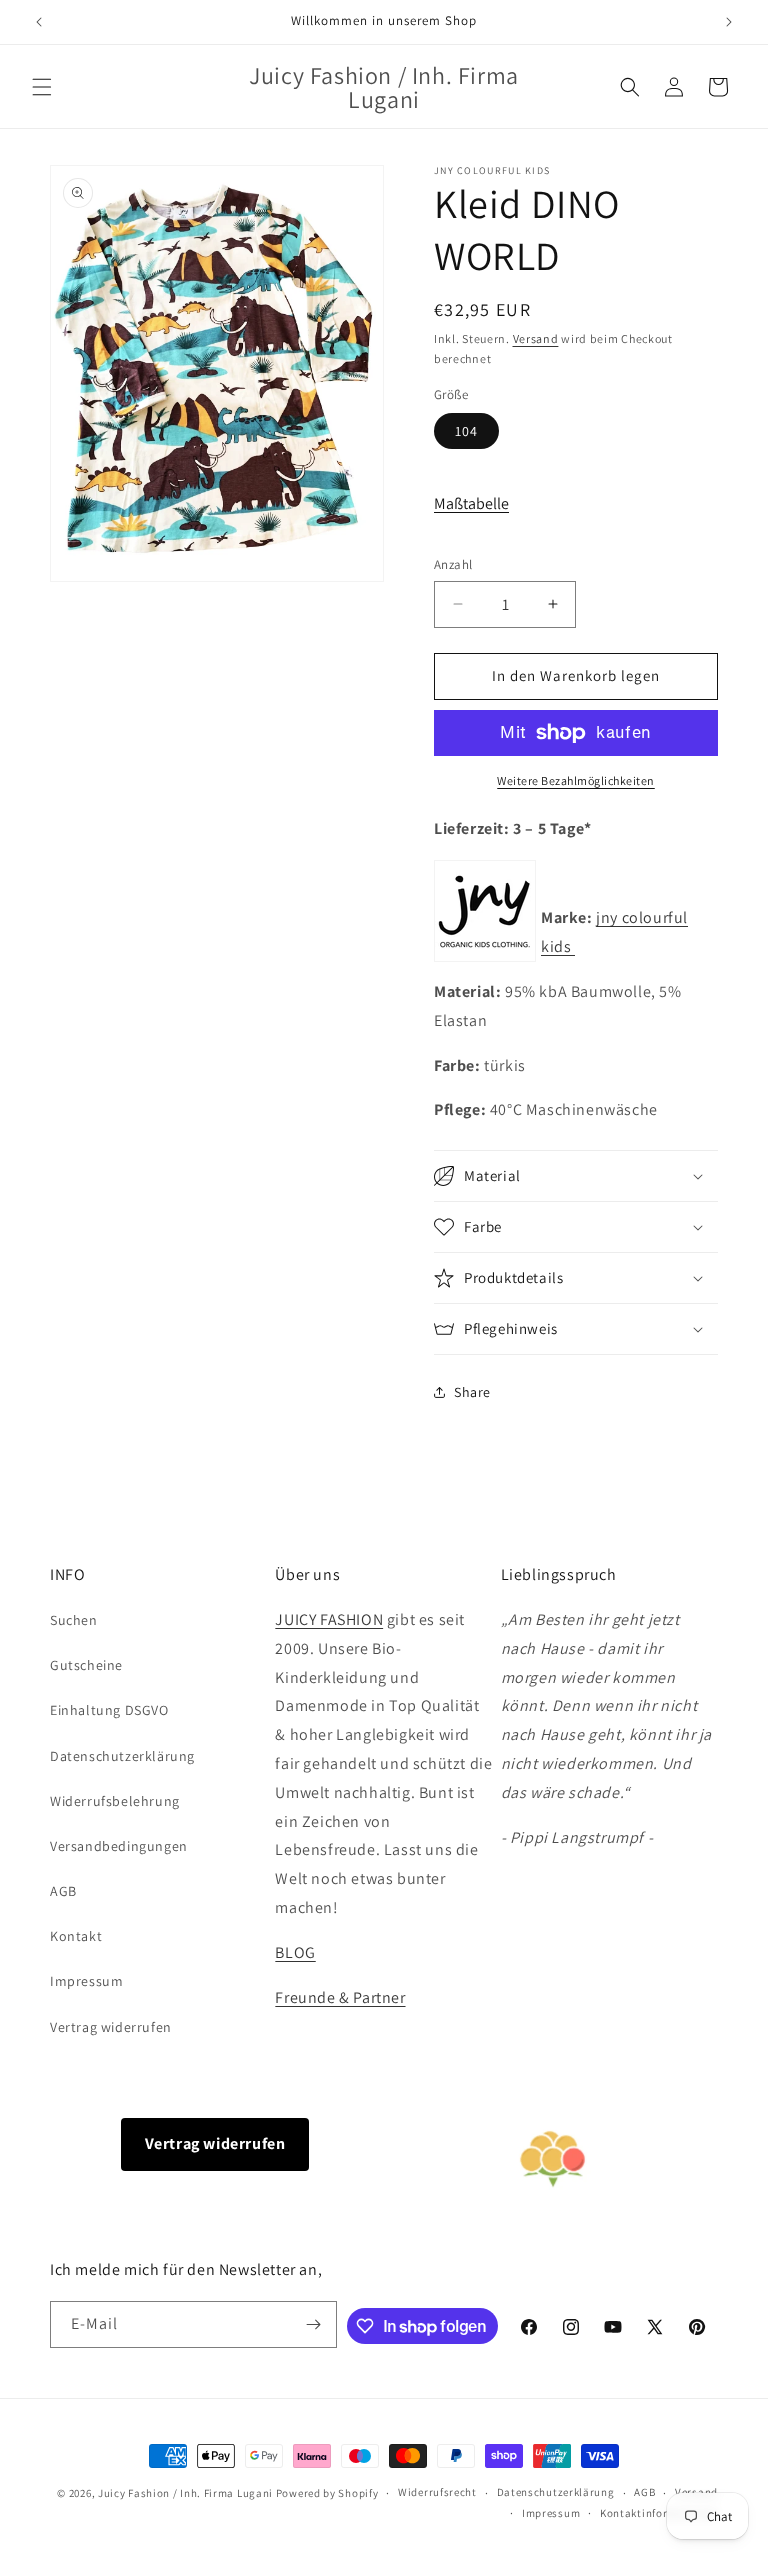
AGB (63, 1891)
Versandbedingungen (119, 1846)
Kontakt (76, 1936)
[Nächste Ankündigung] (729, 22)
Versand (536, 338)
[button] (42, 87)
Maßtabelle (471, 503)
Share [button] (472, 1392)
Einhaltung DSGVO (109, 1710)
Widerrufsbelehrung (115, 1801)
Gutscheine (86, 1665)
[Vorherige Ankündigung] (39, 22)
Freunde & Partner (340, 1997)
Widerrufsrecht (437, 2492)
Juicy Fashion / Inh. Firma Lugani (185, 2493)
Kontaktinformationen (659, 2513)
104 (466, 431)
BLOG (295, 1952)
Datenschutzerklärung (122, 1756)
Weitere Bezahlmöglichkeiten (576, 780)
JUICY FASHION (329, 1619)
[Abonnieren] (314, 2324)
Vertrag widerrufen (111, 2027)
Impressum (86, 1981)
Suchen (74, 1620)
